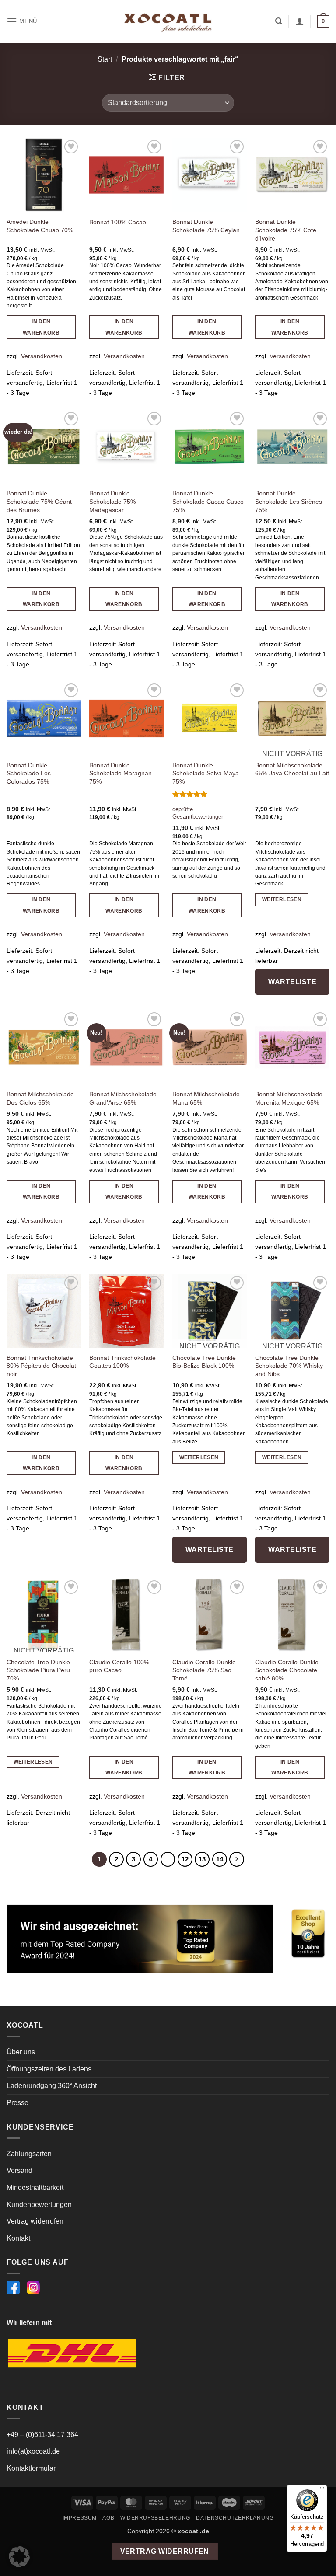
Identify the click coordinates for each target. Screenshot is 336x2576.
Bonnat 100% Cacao (118, 222)
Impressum (80, 2518)
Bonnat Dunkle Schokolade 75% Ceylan (206, 226)
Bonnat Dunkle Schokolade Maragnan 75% (121, 773)
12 (185, 1859)
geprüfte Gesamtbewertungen (198, 813)
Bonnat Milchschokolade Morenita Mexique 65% (289, 1098)
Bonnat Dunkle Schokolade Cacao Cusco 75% (208, 501)
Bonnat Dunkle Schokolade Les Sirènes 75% (289, 501)
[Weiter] (237, 1859)
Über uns (21, 2052)
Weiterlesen (282, 899)
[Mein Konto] (300, 21)
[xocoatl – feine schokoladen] (168, 22)
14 (220, 1859)
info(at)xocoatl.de (33, 2451)
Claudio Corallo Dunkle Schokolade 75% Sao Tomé (204, 1670)
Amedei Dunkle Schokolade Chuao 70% (40, 226)
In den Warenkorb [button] (41, 327)
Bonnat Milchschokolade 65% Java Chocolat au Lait (292, 769)
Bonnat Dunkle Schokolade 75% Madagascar (112, 501)
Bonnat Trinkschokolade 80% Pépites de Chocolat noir (41, 1366)
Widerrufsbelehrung (155, 2518)
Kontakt (18, 2238)
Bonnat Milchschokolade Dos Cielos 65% (40, 1098)
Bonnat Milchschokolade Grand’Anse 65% (123, 1098)
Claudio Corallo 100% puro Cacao (119, 1666)
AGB (108, 2518)
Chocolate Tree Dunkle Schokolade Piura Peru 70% (38, 1670)
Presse (17, 2103)
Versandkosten (42, 356)
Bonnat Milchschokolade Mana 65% (206, 1098)
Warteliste (292, 982)
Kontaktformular (31, 2468)
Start (105, 59)
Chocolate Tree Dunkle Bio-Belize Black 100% (204, 1362)
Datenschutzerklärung (235, 2518)
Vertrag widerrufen (35, 2221)
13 (202, 1859)
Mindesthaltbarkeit (35, 2187)
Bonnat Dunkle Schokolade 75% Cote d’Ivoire (286, 230)
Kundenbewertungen (39, 2205)
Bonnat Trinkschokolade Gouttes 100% (122, 1362)
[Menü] (322, 2490)
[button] (22, 21)
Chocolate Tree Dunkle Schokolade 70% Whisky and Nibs (289, 1366)
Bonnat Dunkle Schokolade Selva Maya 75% (206, 773)
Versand (19, 2170)
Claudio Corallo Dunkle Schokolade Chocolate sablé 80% (287, 1670)
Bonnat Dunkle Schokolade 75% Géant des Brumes (39, 501)
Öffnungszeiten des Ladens (49, 2069)
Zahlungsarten (29, 2154)
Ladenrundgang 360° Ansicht (52, 2086)
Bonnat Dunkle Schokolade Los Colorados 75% (29, 773)
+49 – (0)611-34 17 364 (42, 2435)
